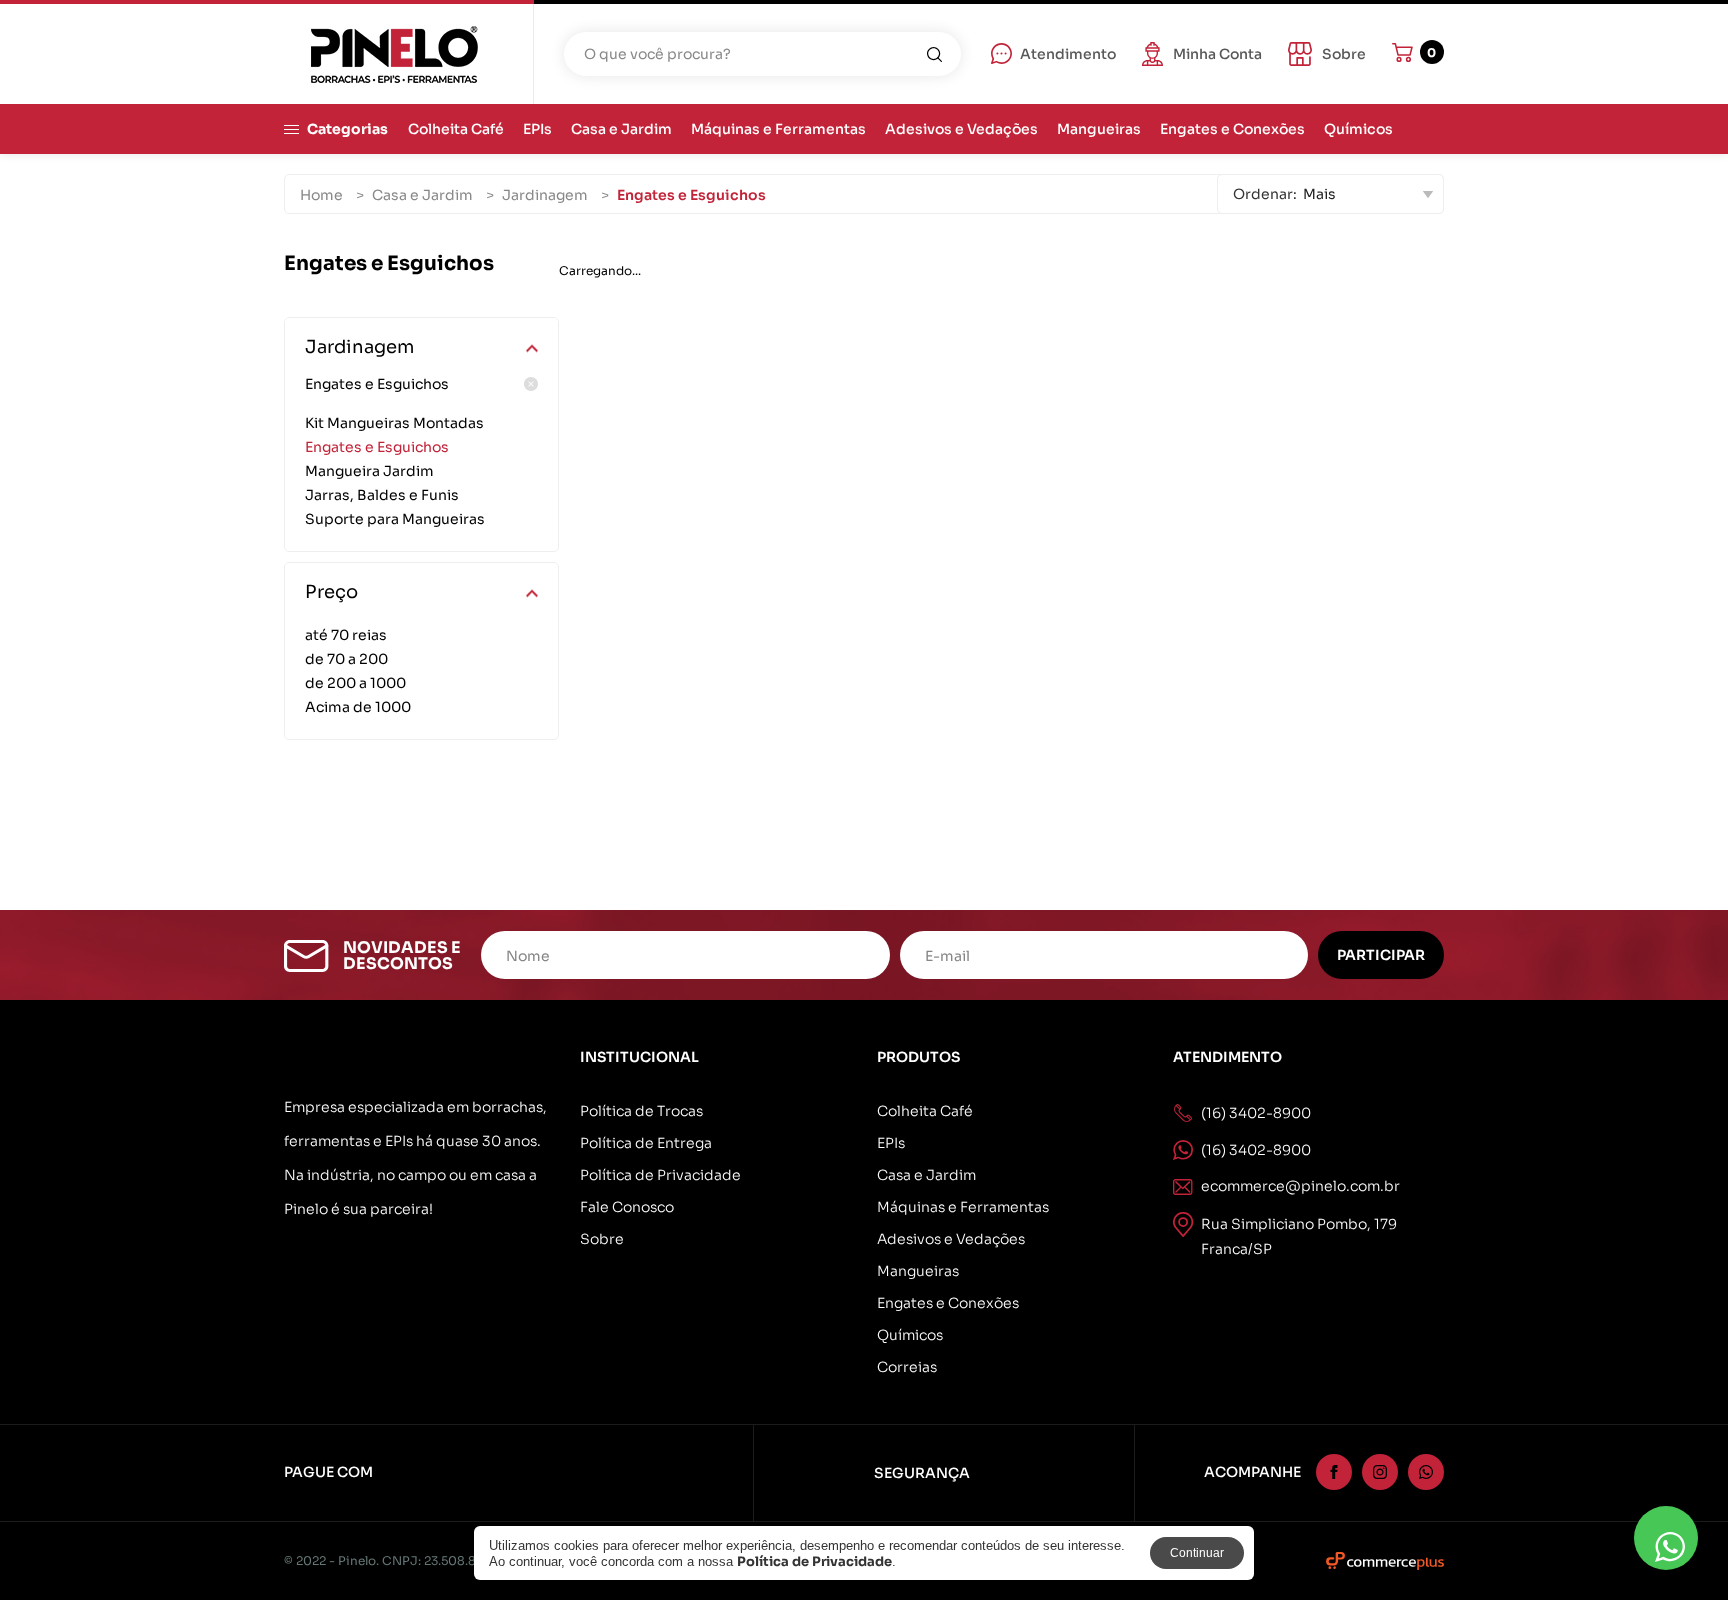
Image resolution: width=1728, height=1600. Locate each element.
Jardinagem (545, 195)
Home (321, 195)
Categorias (347, 129)
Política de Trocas (641, 1111)
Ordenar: (1265, 194)
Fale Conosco (627, 1207)
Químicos (1358, 129)
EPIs (537, 129)
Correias (907, 1367)
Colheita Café (456, 129)
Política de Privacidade (660, 1175)
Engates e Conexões (1232, 129)
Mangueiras (1099, 129)
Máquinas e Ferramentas (778, 129)
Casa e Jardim (621, 129)
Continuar (1197, 1553)
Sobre (602, 1239)
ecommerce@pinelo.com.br (1300, 1186)
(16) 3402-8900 (1256, 1150)
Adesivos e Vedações (961, 129)
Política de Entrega (646, 1143)
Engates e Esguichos (377, 384)
